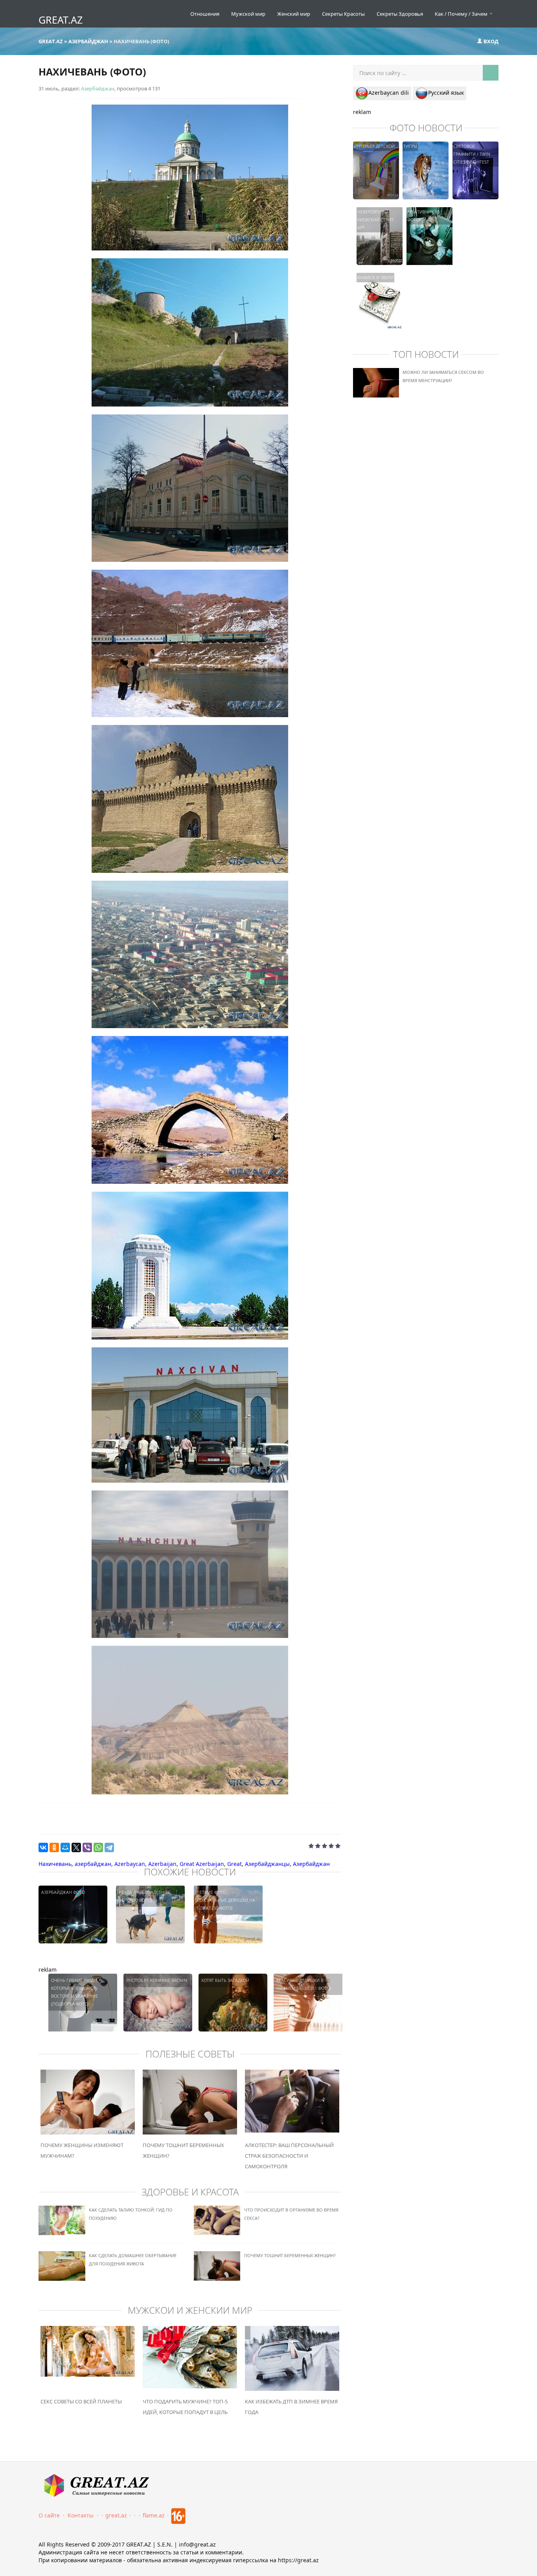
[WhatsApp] (98, 1847)
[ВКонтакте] (43, 1847)
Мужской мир (248, 14)
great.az (116, 2515)
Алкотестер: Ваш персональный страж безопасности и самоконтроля (289, 2156)
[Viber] (87, 1847)
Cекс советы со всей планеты (81, 2401)
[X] (76, 1847)
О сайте (49, 2515)
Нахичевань (55, 1864)
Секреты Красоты (343, 14)
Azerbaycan (130, 1864)
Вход (490, 41)
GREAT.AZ (61, 20)
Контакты (81, 2515)
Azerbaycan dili (389, 93)
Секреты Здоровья (400, 14)
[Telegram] (109, 1847)
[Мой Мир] (65, 1847)
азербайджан (93, 1864)
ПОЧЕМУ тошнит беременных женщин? (290, 2255)
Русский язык (446, 93)
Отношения (205, 14)
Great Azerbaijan (202, 1864)
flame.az (154, 2515)
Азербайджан (98, 88)
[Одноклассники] (54, 1847)
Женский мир (294, 14)
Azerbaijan (162, 1864)
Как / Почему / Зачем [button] (462, 14)
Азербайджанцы (267, 1864)
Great (234, 1864)
